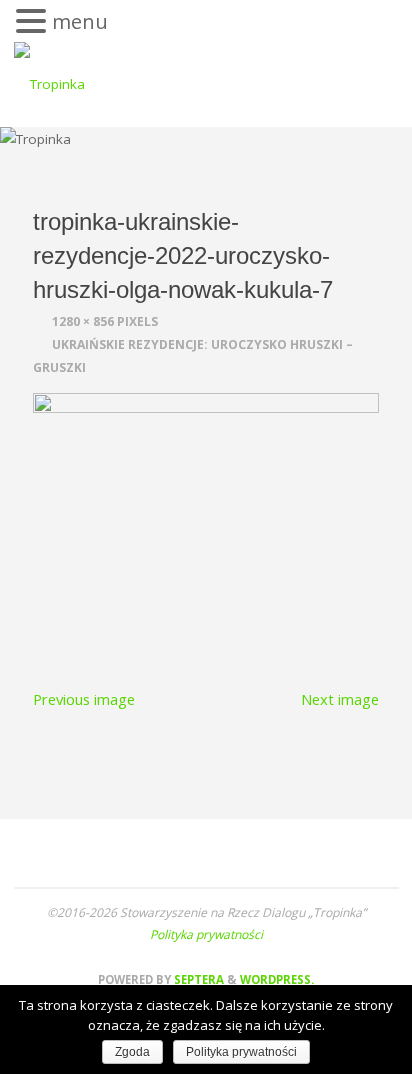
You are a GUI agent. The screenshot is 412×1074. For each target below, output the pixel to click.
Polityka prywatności (206, 934)
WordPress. (277, 979)
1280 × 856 (84, 321)
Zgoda (132, 1052)
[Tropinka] (49, 80)
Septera (197, 979)
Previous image (84, 699)
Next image (340, 699)
